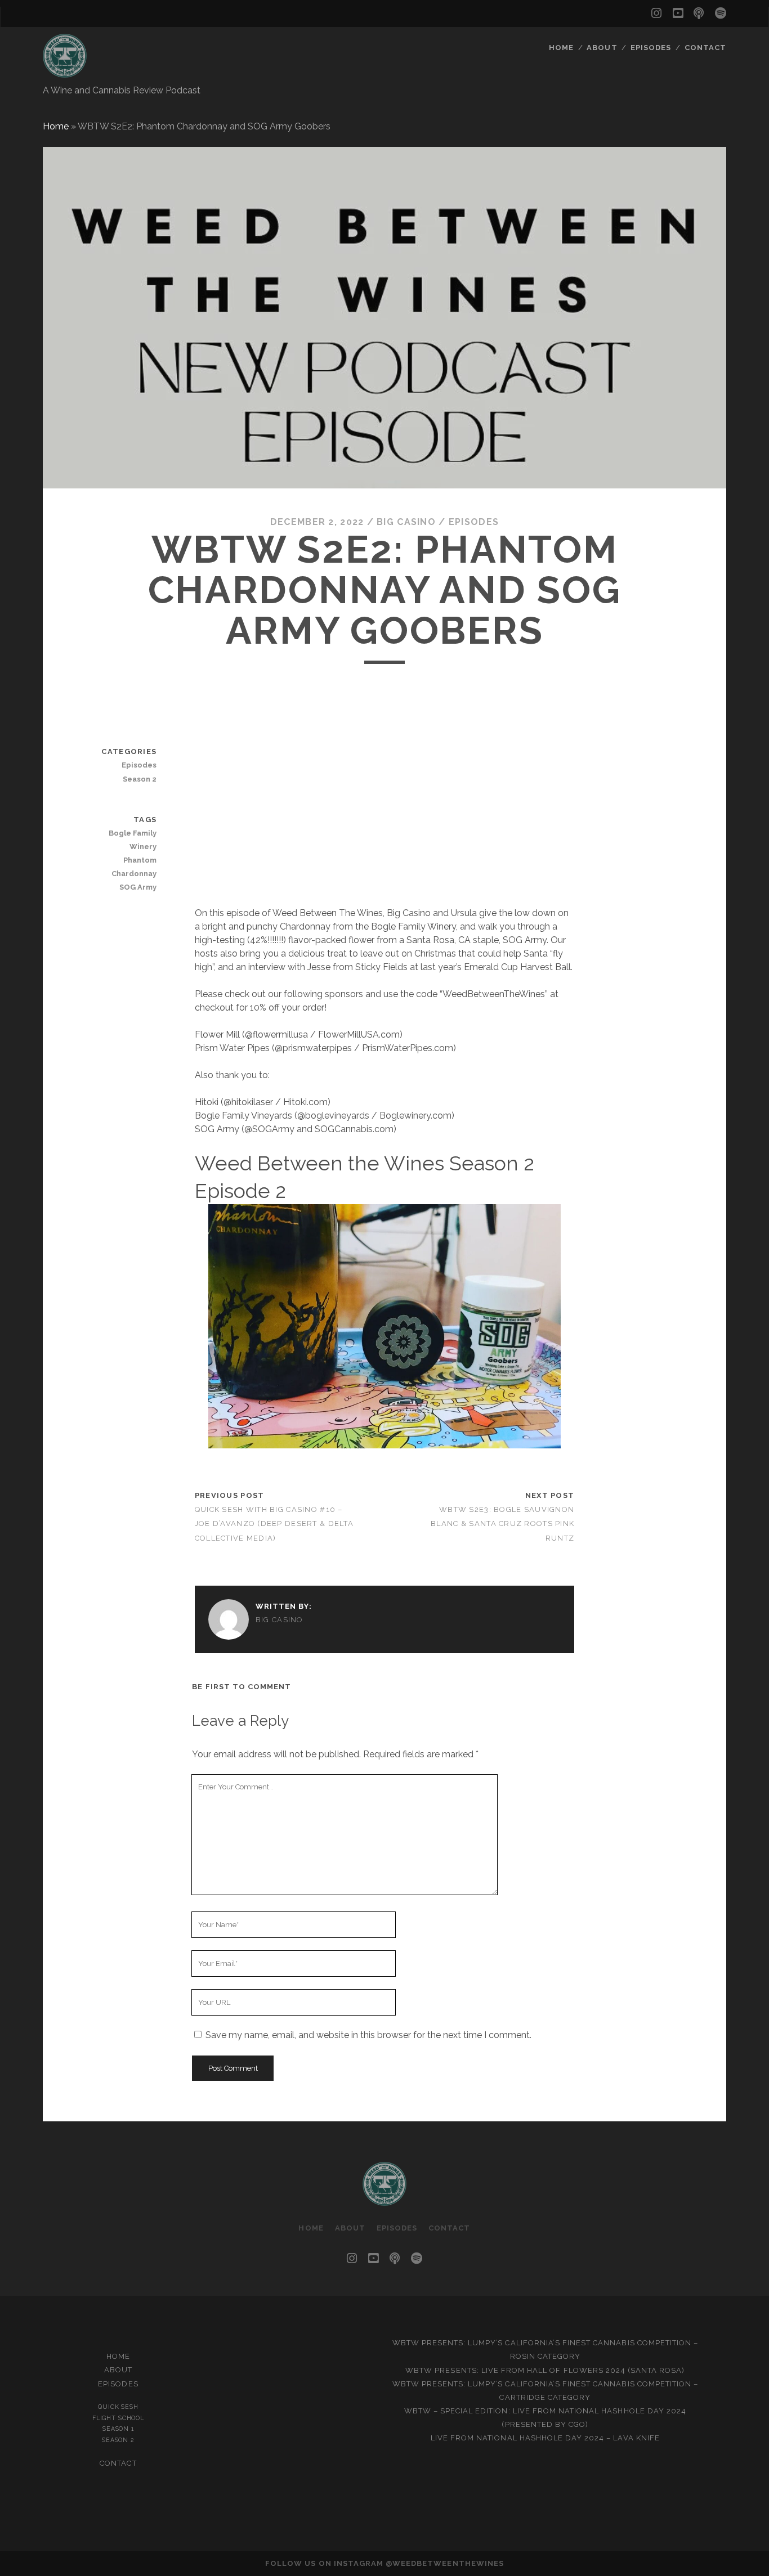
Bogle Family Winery (133, 840)
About (602, 48)
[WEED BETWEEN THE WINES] (65, 73)
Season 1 (118, 2429)
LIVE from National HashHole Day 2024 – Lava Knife (545, 2438)
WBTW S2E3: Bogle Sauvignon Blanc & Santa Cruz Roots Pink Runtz (502, 1523)
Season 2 (140, 779)
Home (561, 48)
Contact (705, 48)
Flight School (118, 2418)
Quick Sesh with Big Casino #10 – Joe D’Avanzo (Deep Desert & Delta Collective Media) (274, 1523)
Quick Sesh (118, 2407)
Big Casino (406, 522)
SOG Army (138, 887)
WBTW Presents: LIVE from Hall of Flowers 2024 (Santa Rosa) (545, 2370)
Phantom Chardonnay (134, 867)
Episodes (651, 48)
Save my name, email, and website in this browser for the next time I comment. (368, 2035)
